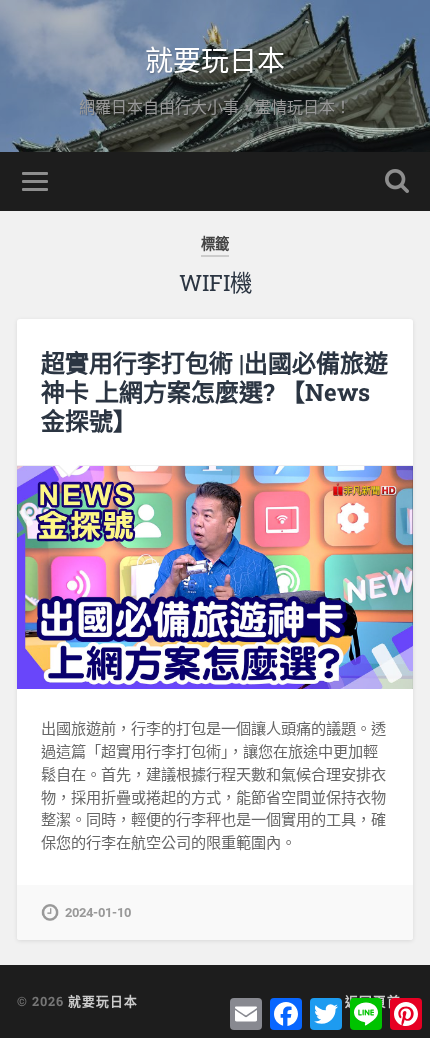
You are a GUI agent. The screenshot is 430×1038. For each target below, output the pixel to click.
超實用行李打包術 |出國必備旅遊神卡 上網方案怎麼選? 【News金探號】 (214, 392)
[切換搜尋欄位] (397, 181)
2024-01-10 (98, 912)
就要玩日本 (215, 59)
